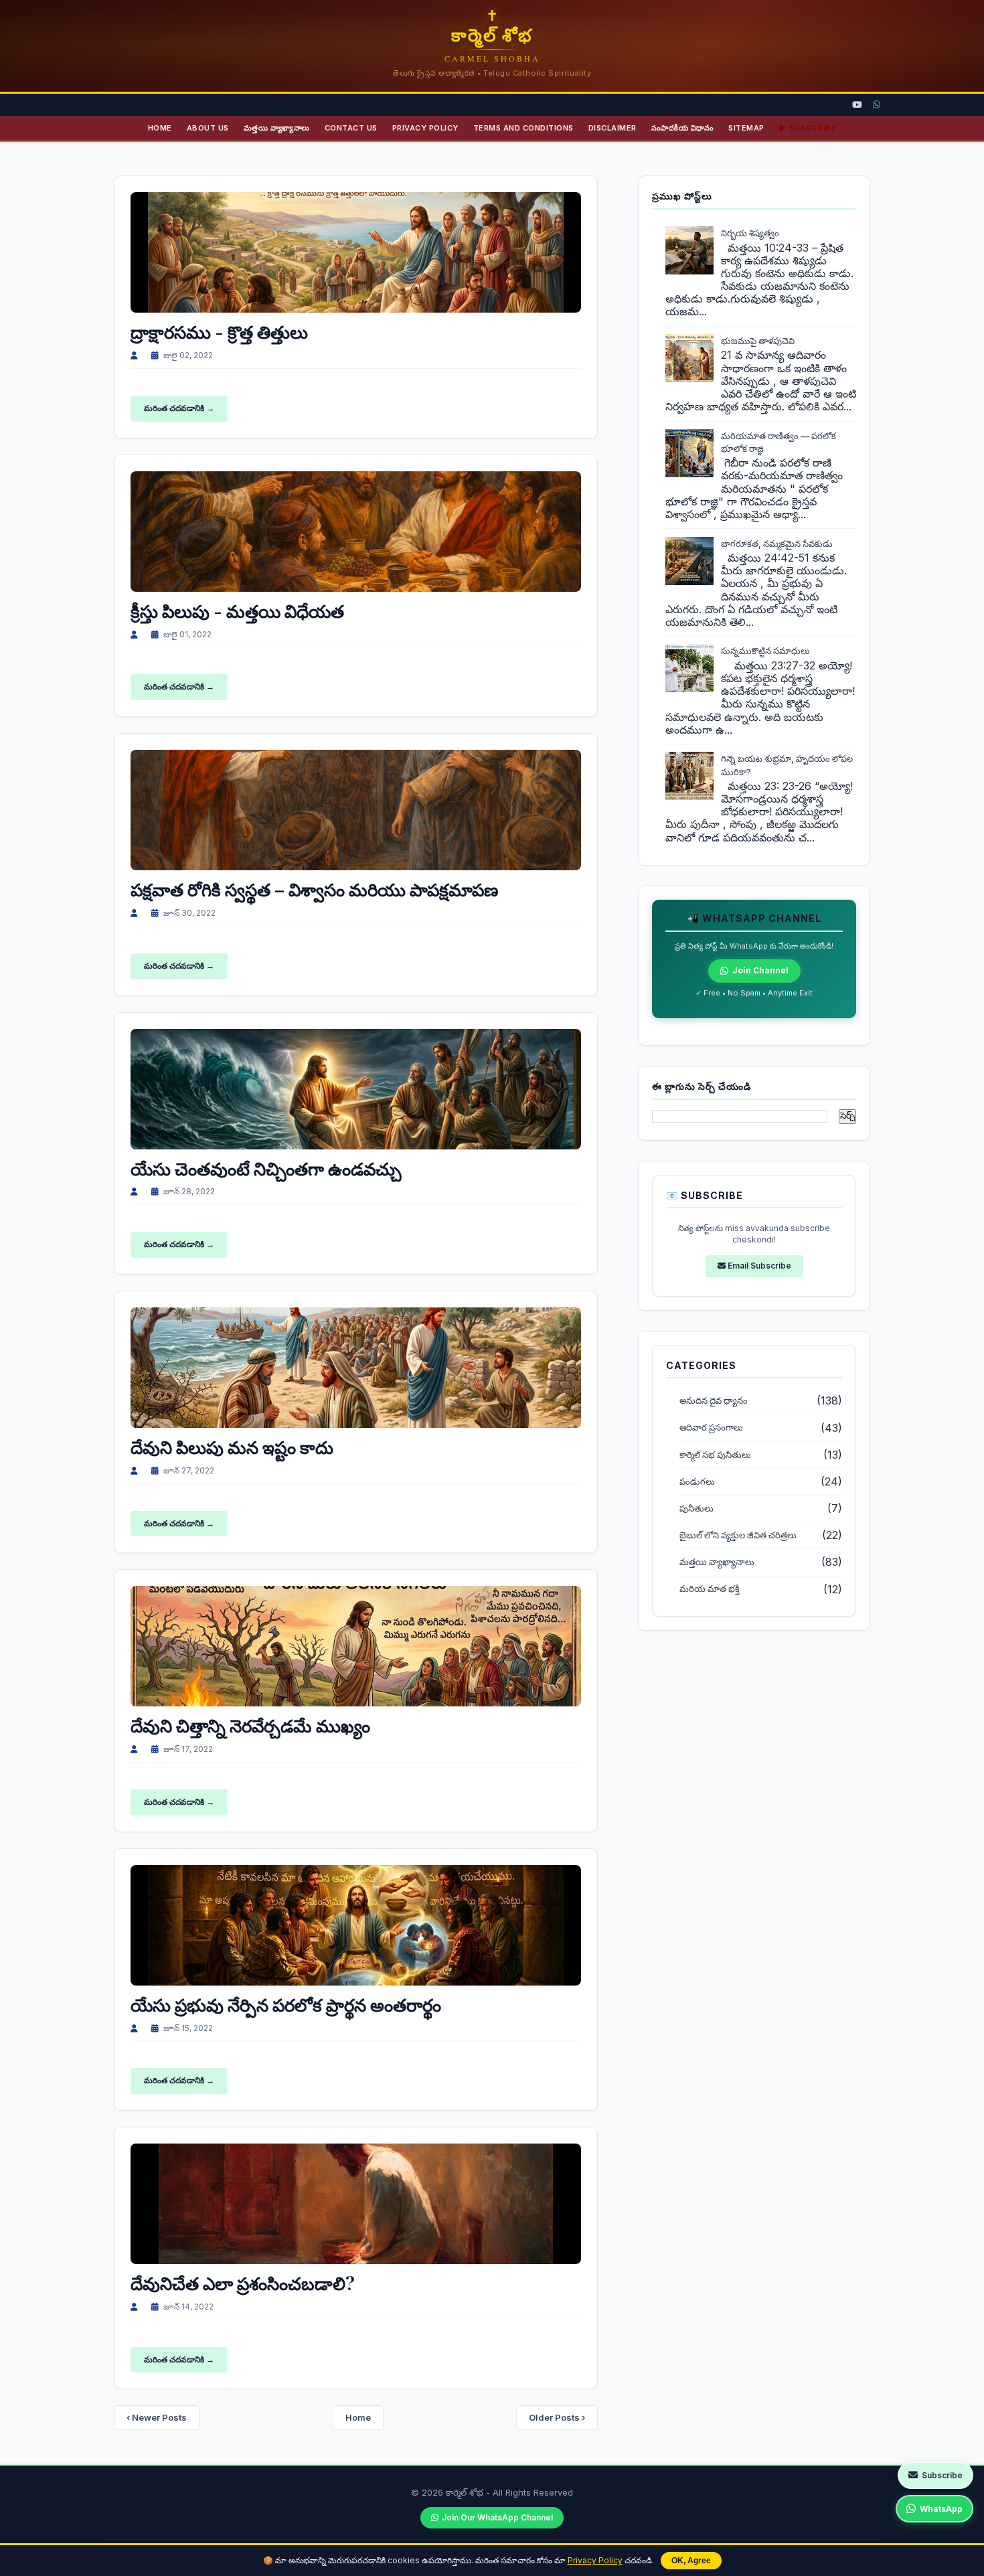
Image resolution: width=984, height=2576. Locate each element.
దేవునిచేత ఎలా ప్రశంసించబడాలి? (243, 2283)
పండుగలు (697, 1482)
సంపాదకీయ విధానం (683, 128)
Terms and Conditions (523, 128)
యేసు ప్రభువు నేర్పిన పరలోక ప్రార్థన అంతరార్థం (286, 2005)
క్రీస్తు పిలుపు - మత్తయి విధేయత (237, 611)
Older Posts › (557, 2417)
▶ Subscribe (808, 128)
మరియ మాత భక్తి (710, 1589)
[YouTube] (857, 105)
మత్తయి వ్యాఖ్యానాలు (277, 128)
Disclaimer (612, 128)
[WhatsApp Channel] (877, 105)
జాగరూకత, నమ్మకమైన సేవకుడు (777, 544)
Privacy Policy (595, 2560)
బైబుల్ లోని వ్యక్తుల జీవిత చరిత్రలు (738, 1535)
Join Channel (760, 970)
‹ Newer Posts (157, 2417)
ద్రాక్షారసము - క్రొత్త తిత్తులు (219, 332)
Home (160, 128)
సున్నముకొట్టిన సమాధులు (765, 651)
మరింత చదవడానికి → (179, 408)
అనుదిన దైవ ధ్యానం (714, 1401)
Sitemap (746, 128)
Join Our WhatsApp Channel (497, 2517)
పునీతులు (696, 1509)
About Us (208, 128)
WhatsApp (941, 2509)
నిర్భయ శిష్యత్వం (750, 233)
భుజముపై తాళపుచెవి (758, 341)
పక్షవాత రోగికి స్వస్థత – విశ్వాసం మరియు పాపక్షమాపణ (314, 889)
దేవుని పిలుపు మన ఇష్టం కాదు (232, 1447)
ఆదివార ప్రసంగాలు (711, 1428)
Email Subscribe (758, 1266)
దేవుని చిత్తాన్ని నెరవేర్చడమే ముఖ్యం (250, 1725)
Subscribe (942, 2475)
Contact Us (351, 128)
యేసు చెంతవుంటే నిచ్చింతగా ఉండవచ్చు (266, 1169)
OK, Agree (691, 2561)
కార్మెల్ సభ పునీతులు (715, 1455)
